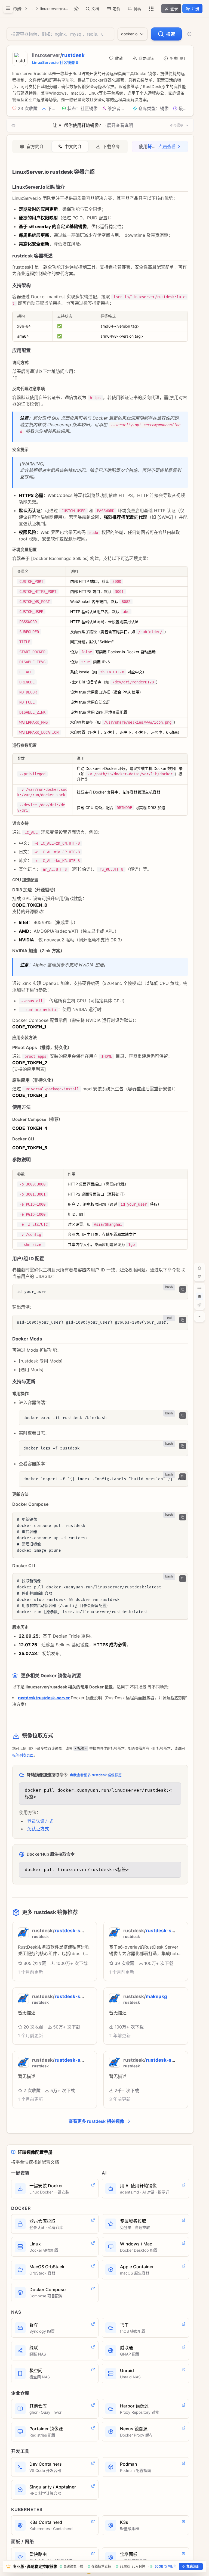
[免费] (199, 1288)
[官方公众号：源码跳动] (199, 1276)
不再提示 (177, 125)
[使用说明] (189, 34)
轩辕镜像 (14, 9)
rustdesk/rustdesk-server (44, 1698)
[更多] (151, 9)
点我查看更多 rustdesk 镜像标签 (96, 1775)
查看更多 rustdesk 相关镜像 (96, 2121)
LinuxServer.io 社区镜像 (53, 62)
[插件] (199, 1305)
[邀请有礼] (199, 1296)
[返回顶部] (199, 1317)
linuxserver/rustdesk (55, 9)
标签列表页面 (23, 1755)
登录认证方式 (40, 1821)
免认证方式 (38, 1829)
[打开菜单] (8, 8)
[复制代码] (183, 1289)
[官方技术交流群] (199, 1268)
